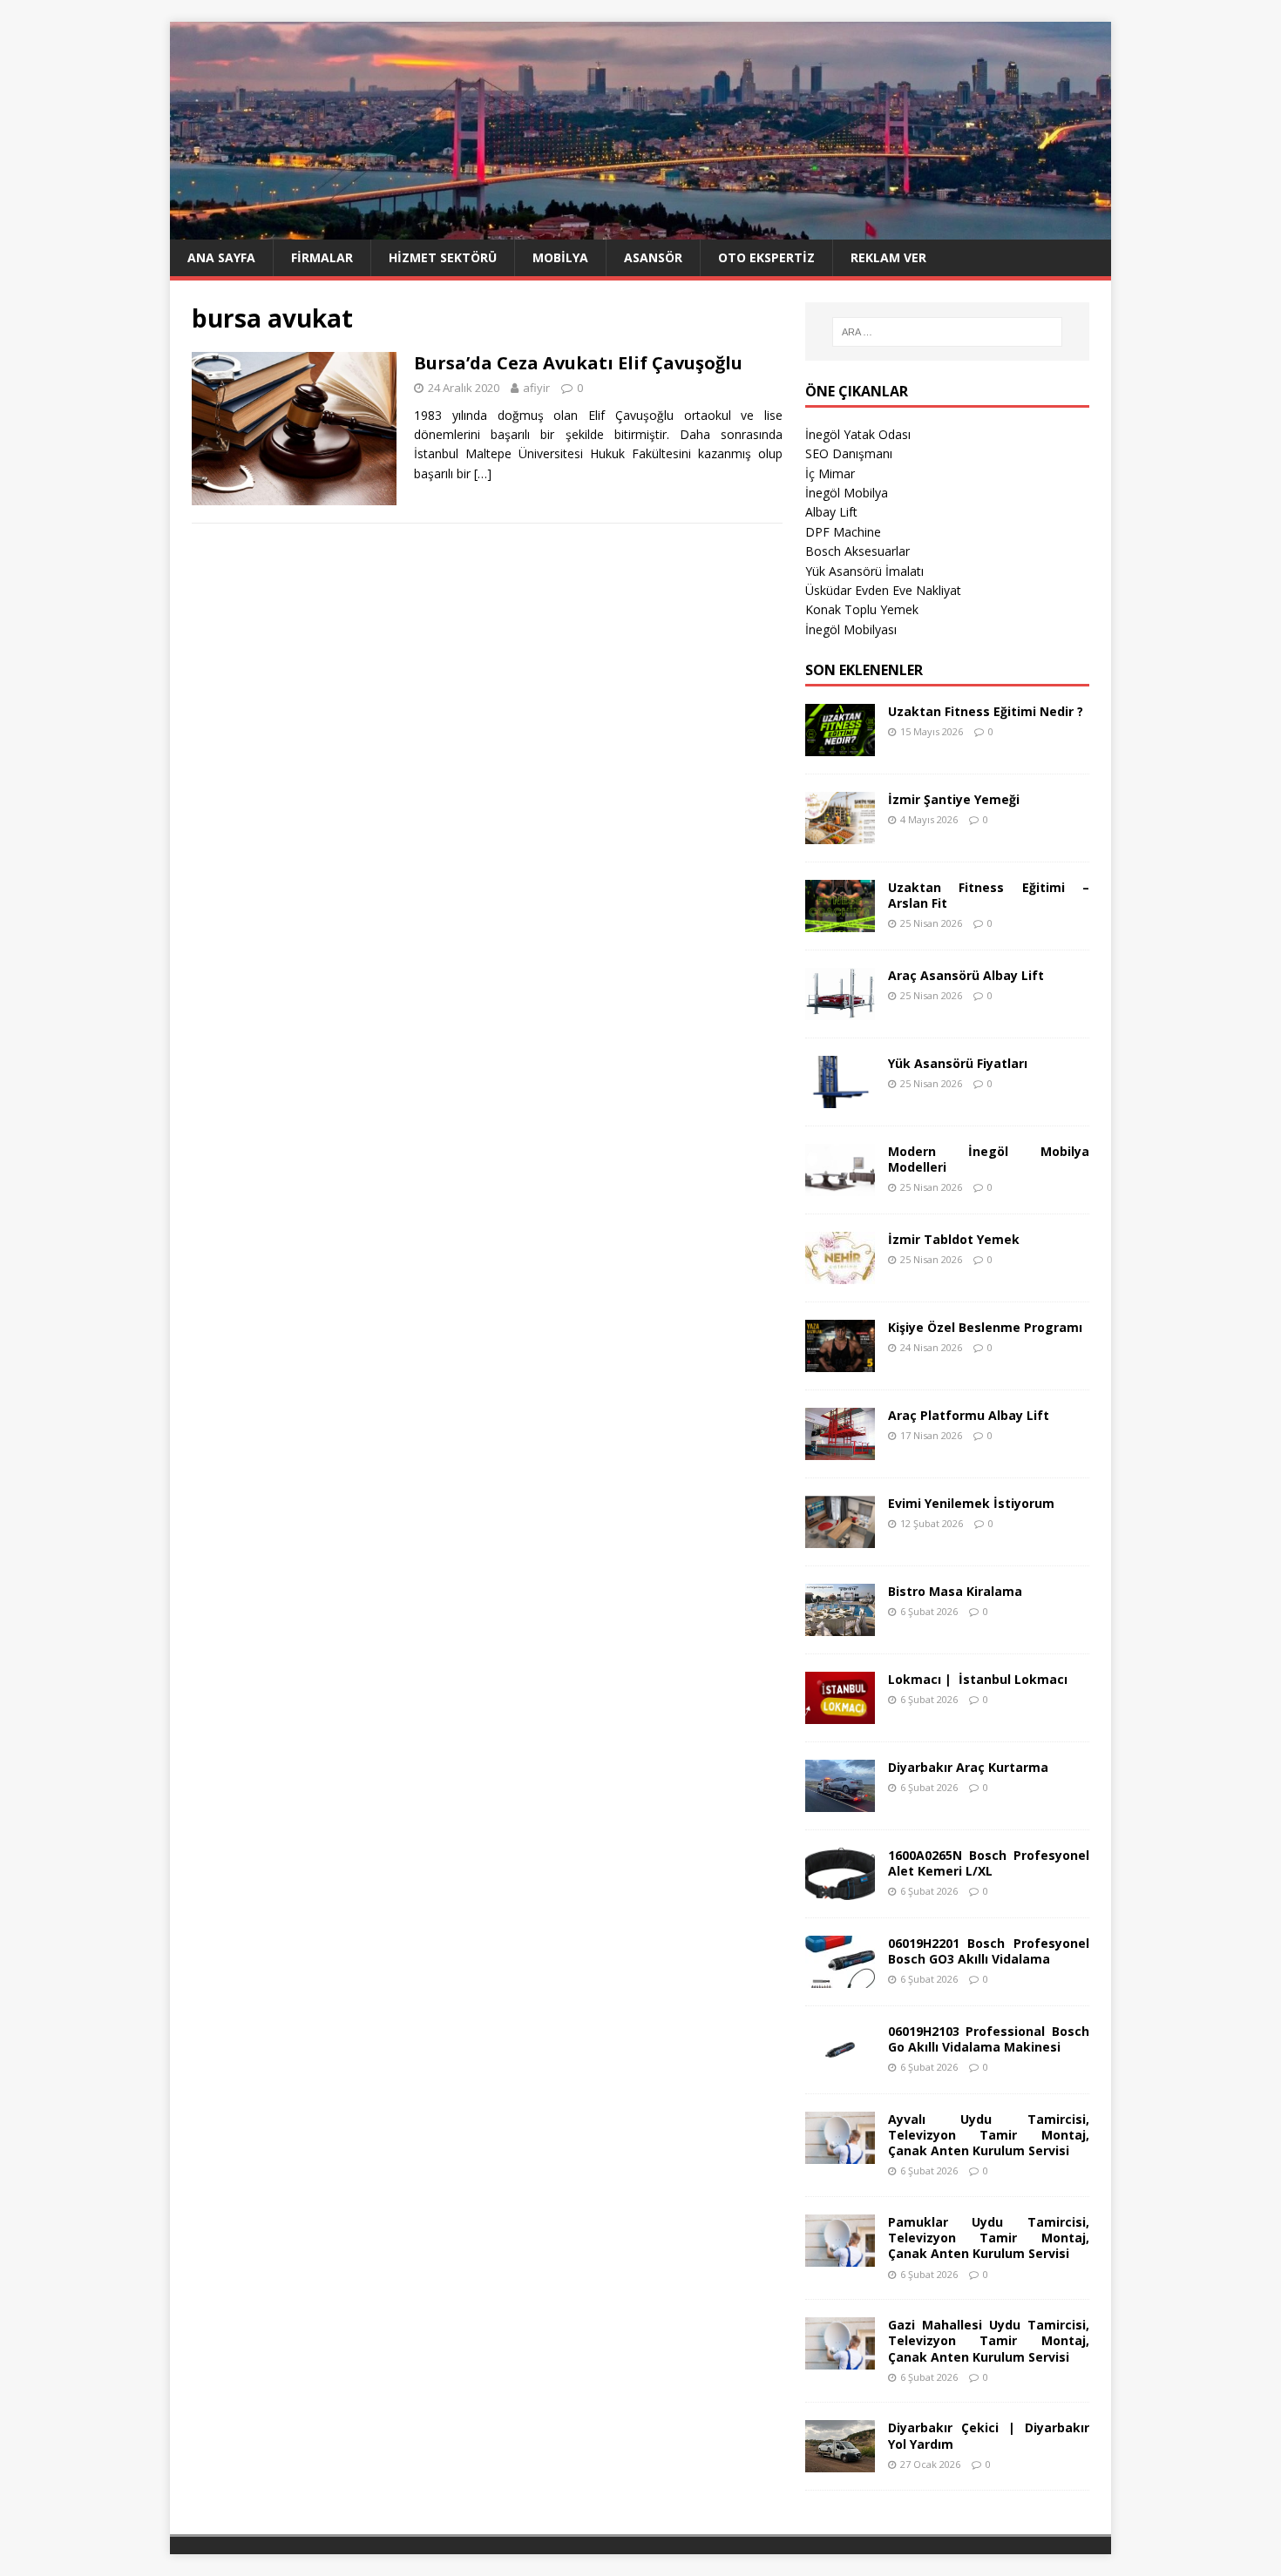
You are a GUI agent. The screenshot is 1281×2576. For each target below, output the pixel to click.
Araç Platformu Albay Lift (969, 1415)
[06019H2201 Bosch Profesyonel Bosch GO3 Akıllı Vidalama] (840, 1977)
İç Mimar (830, 473)
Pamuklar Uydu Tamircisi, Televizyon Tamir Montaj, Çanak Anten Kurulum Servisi (989, 2238)
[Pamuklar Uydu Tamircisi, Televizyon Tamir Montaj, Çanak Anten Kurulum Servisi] (840, 2257)
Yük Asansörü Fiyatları (958, 1063)
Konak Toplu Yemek (862, 609)
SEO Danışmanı (849, 453)
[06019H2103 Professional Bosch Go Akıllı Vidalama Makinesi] (840, 2065)
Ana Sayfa (221, 257)
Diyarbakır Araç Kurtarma (968, 1767)
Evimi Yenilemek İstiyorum (971, 1503)
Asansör (653, 257)
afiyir (536, 388)
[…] (483, 473)
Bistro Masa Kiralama (955, 1591)
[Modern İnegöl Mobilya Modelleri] (840, 1185)
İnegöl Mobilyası (851, 629)
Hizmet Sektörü (443, 257)
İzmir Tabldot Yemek (954, 1239)
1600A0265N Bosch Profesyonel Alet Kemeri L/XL (989, 1863)
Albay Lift (831, 512)
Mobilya (560, 257)
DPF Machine (843, 532)
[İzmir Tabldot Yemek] (840, 1273)
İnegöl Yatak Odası (858, 434)
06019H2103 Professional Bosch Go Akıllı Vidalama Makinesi (989, 2039)
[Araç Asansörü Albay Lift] (840, 1009)
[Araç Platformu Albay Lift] (840, 1449)
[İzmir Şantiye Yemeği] (840, 833)
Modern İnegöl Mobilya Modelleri (989, 1159)
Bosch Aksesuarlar (857, 551)
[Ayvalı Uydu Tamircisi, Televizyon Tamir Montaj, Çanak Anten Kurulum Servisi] (840, 2153)
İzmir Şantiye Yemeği (954, 799)
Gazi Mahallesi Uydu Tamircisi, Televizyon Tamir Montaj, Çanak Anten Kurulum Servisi (989, 2340)
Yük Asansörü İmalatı (864, 571)
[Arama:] (947, 332)
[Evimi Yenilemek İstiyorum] (840, 1537)
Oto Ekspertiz (766, 257)
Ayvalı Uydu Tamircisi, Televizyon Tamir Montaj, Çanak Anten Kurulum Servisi (989, 2135)
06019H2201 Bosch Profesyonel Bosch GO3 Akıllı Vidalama (989, 1951)
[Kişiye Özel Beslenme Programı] (840, 1361)
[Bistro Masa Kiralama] (840, 1625)
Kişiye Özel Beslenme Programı (985, 1327)
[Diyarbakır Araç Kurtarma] (840, 1801)
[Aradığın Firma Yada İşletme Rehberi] (640, 230)
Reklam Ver (888, 257)
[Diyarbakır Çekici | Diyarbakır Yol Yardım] (840, 2462)
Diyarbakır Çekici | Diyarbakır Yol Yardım (989, 2435)
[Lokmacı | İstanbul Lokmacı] (840, 1713)
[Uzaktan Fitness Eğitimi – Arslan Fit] (840, 921)
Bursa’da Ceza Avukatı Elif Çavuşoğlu (578, 363)
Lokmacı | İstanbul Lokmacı (978, 1679)
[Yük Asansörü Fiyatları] (840, 1097)
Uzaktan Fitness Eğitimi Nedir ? (986, 711)
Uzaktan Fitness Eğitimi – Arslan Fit (989, 895)
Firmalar (322, 257)
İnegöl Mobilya (847, 493)
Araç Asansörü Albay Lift (966, 975)
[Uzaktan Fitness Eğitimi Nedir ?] (840, 745)
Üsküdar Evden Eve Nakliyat (883, 590)
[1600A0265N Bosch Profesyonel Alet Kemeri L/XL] (840, 1889)
